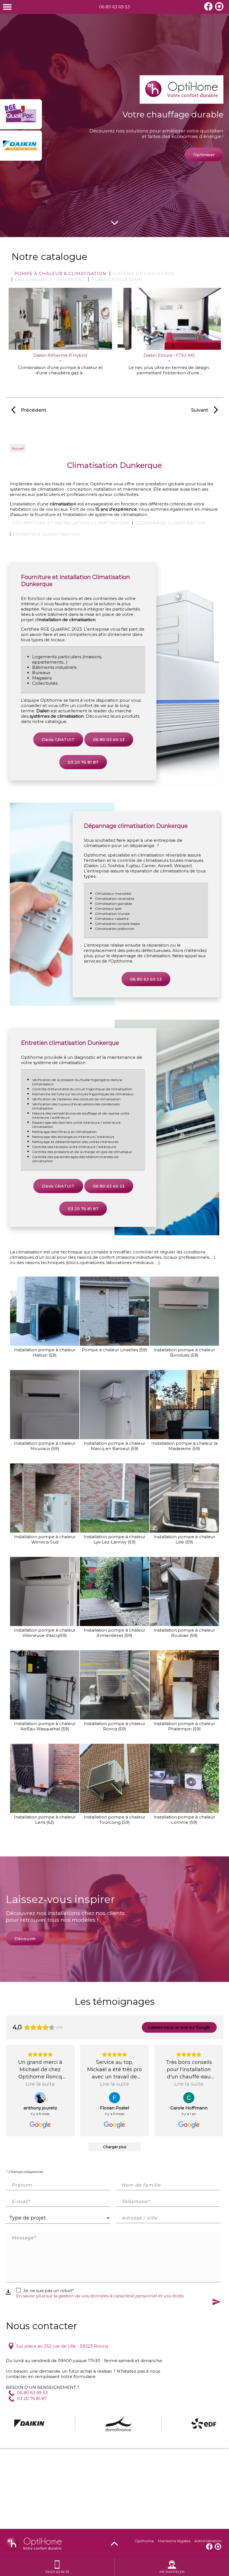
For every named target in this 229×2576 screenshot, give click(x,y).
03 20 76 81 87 (83, 762)
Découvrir (25, 1939)
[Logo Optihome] (182, 90)
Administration (208, 2541)
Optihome (144, 2541)
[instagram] (219, 9)
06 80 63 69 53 (115, 7)
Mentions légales (174, 2541)
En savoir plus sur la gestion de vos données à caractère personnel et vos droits (100, 2296)
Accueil (18, 448)
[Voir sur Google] (40, 2098)
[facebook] (208, 9)
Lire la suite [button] (40, 2084)
